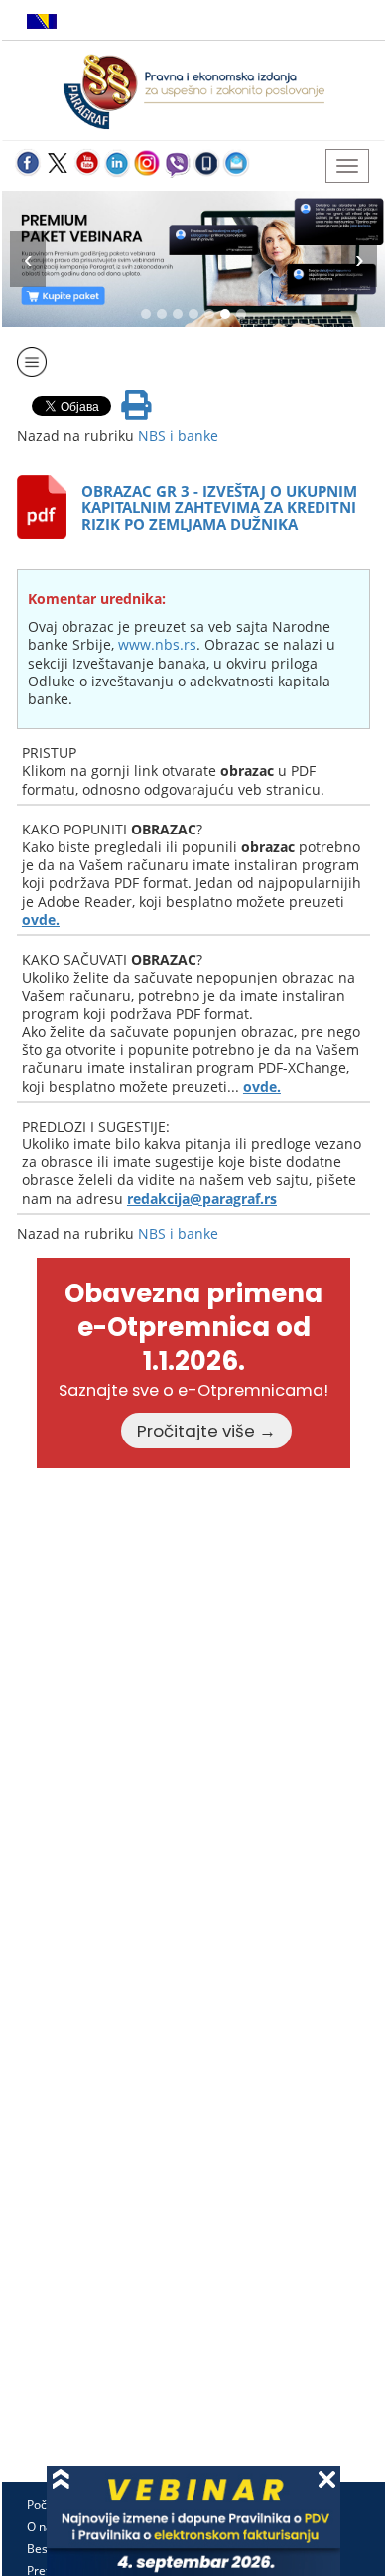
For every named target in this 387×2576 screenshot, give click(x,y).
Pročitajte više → (206, 1431)
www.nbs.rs (157, 644)
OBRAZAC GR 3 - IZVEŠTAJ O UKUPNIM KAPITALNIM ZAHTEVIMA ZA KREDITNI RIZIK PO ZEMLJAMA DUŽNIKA (219, 507)
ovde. (41, 919)
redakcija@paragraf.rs (202, 1199)
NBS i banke (178, 436)
